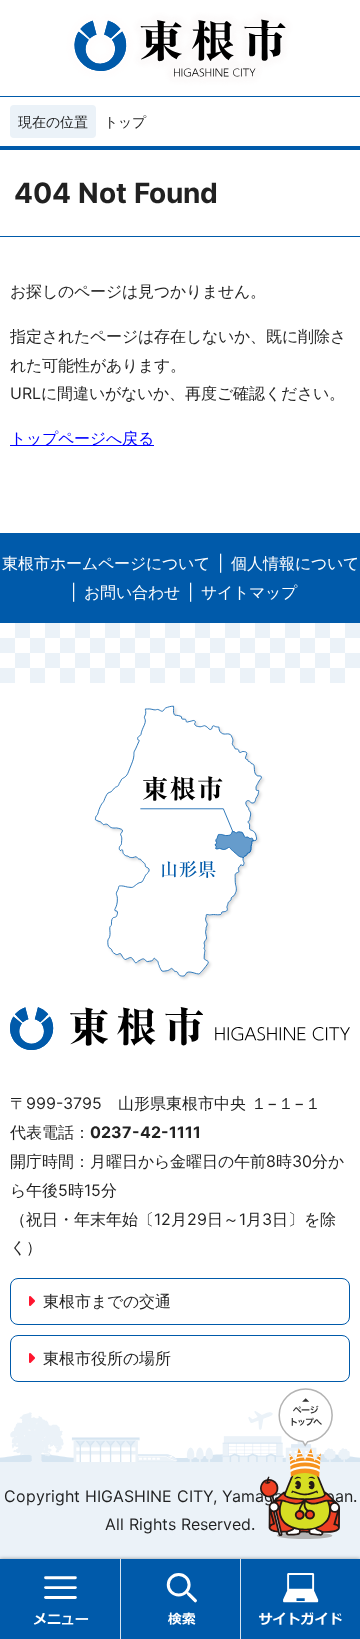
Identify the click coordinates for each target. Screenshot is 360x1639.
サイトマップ (249, 592)
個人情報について (295, 563)
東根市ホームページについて (106, 563)
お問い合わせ (132, 592)
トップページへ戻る (82, 438)
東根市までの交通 (107, 1301)
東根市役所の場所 (107, 1358)
